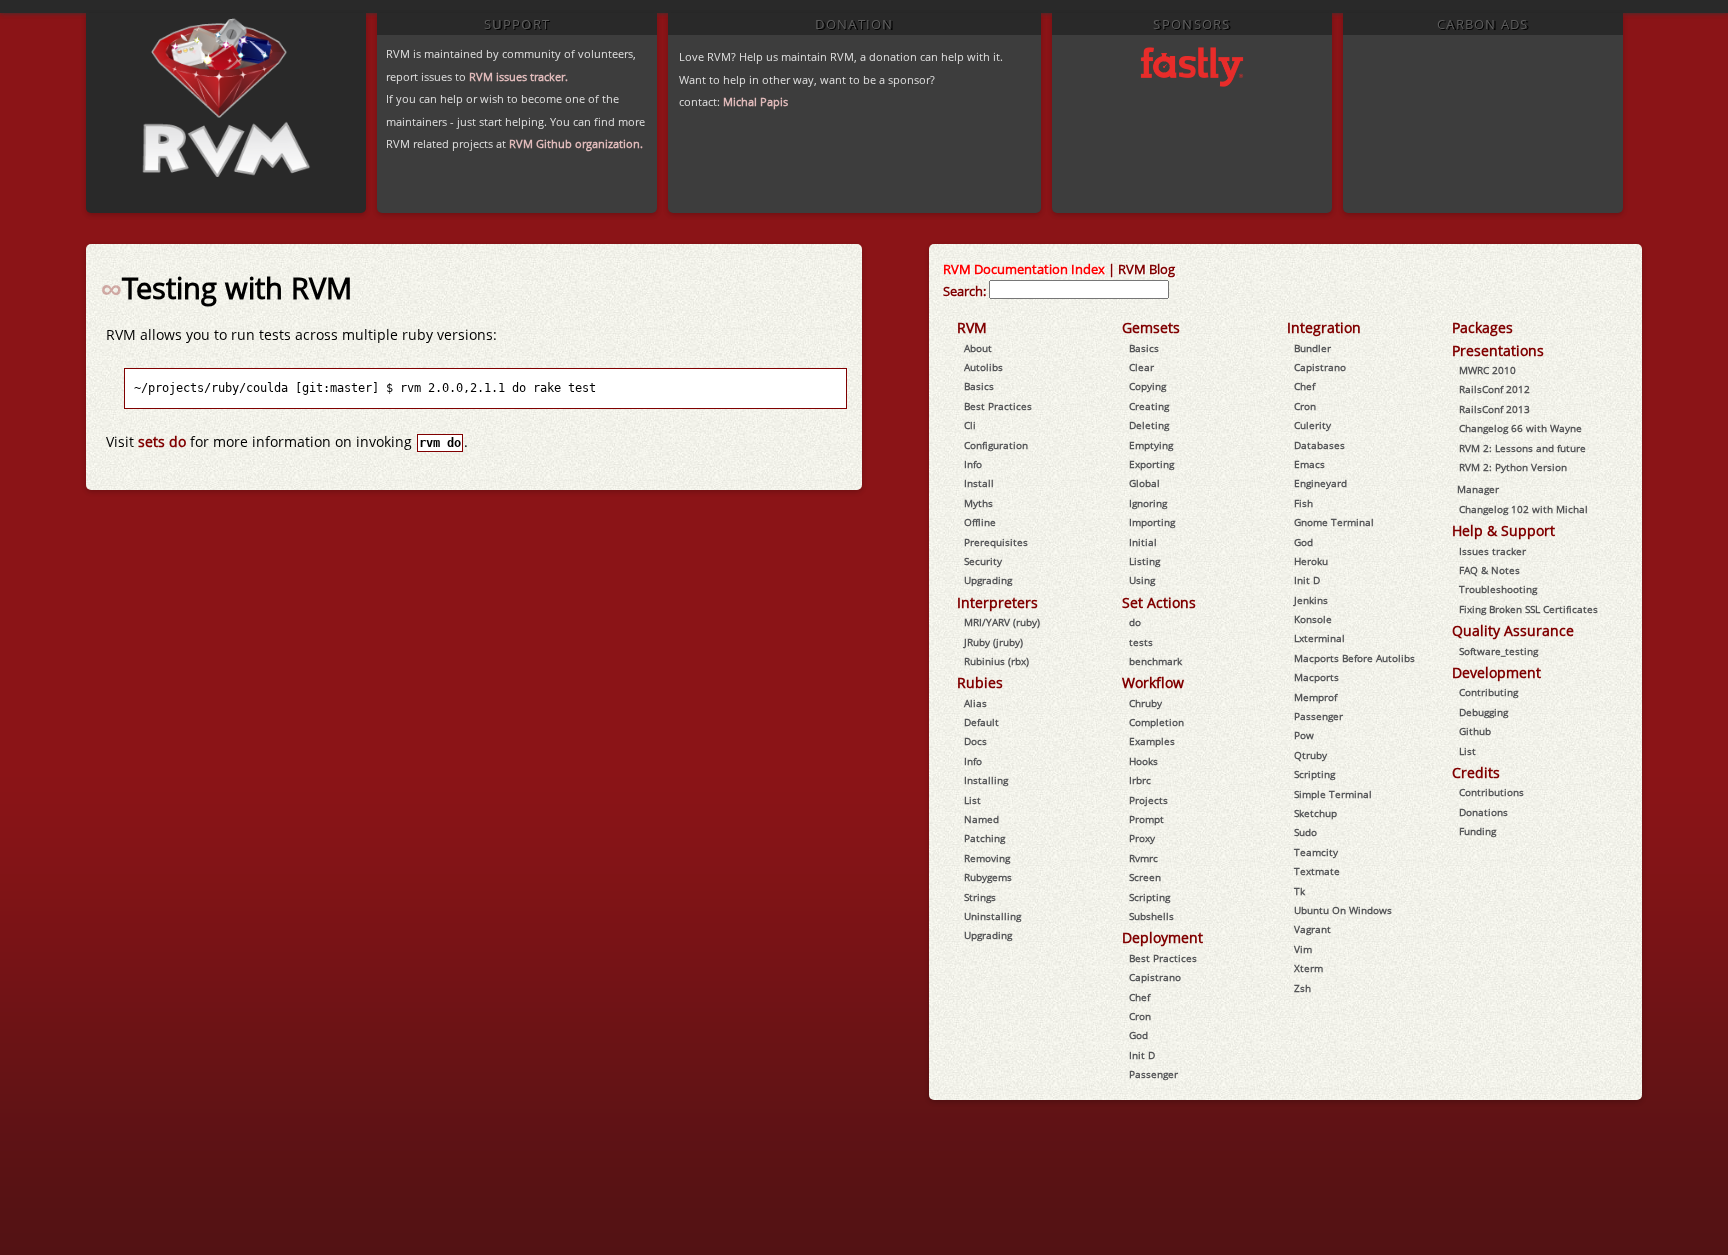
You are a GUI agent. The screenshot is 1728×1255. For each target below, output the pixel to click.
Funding (1477, 831)
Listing (1144, 561)
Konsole (1313, 619)
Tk (1299, 891)
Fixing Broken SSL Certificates (1528, 609)
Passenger (1153, 1074)
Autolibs (983, 367)
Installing (986, 780)
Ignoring (1148, 503)
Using (1142, 580)
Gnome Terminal (1334, 522)
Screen (1145, 877)
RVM (972, 327)
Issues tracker (1492, 551)
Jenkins (1311, 600)
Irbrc (1140, 780)
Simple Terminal (1333, 794)
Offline (980, 522)
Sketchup (1315, 813)
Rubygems (988, 877)
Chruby (1145, 703)
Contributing (1488, 692)
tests (1141, 642)
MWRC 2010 (1487, 370)
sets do (162, 441)
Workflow (1153, 682)
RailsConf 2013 (1494, 409)
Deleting (1149, 425)
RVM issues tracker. (518, 76)
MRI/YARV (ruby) (1002, 622)
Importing (1152, 522)
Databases (1319, 445)
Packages (1482, 327)
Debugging (1483, 712)
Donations (1483, 812)
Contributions (1491, 792)
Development (1496, 672)
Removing (987, 858)
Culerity (1312, 425)
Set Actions (1159, 602)
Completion (1156, 722)
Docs (975, 741)
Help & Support (1503, 530)
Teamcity (1316, 852)
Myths (978, 503)
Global (1144, 483)
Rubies (980, 682)
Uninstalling (992, 916)
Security (983, 561)
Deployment (1162, 937)
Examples (1152, 741)
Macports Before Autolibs (1354, 658)
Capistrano (1155, 977)
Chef (1139, 997)
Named (981, 819)
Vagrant (1312, 929)
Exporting (1151, 464)
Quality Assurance (1513, 630)
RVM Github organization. (576, 143)
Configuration (996, 445)
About (978, 348)
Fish (1303, 503)
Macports (1316, 677)
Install (979, 483)
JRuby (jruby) (993, 642)
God (1138, 1035)
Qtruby (1310, 755)
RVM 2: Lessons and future (1522, 448)
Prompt (1146, 819)
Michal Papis (755, 101)
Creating (1149, 406)
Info (973, 464)
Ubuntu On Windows (1343, 910)
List (972, 800)
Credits (1476, 772)
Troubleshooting (1498, 589)
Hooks (1143, 761)
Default (981, 722)
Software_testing (1498, 651)
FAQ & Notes (1489, 570)
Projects (1148, 800)
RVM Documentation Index (1024, 269)
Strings (980, 897)
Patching (984, 838)
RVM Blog (1146, 269)
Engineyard (1320, 483)
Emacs (1309, 464)
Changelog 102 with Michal (1523, 509)
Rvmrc (1143, 858)
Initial (1143, 542)
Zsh (1302, 988)
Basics (979, 386)
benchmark (1155, 661)
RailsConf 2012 (1494, 389)
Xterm (1308, 968)
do (1135, 622)
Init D (1142, 1055)
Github (1475, 731)
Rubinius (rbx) (996, 661)
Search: (964, 291)
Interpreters (997, 602)
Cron (1140, 1016)
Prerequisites (996, 542)
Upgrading (988, 580)
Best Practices (998, 406)
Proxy (1142, 838)
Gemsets (1151, 327)
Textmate (1317, 871)
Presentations (1498, 350)
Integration (1324, 327)
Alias (975, 703)
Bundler (1312, 348)
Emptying (1151, 445)
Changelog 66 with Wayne (1520, 428)
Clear (1141, 367)
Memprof (1315, 697)
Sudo (1305, 832)
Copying (1147, 386)
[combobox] (1079, 289)
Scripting (1149, 897)
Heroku (1311, 561)
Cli (970, 425)
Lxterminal (1319, 638)
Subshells (1151, 916)
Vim (1303, 949)
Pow (1304, 735)
